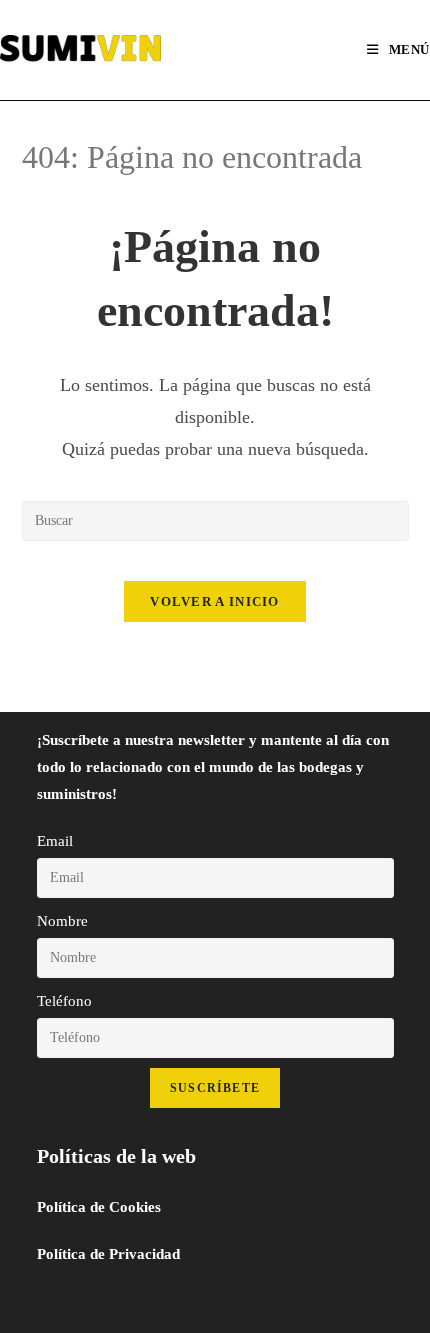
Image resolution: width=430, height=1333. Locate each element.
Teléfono (64, 1001)
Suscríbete (215, 1088)
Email (55, 841)
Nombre (62, 921)
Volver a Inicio (215, 601)
